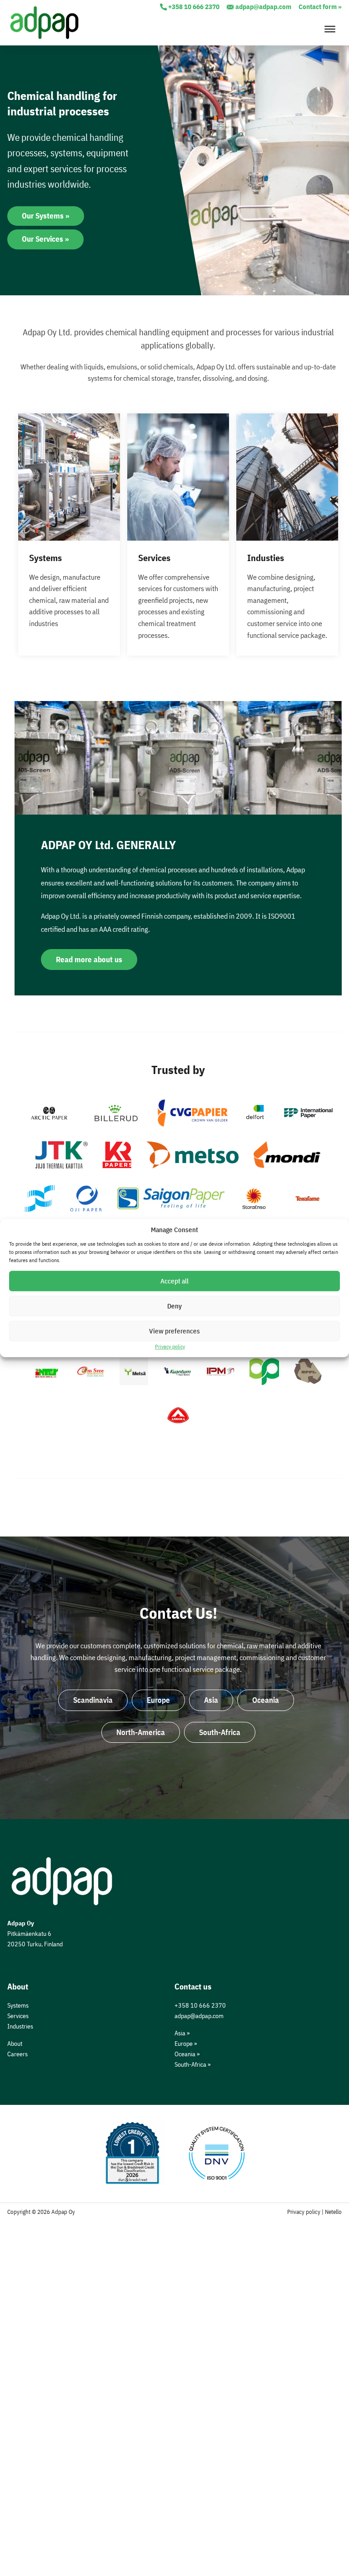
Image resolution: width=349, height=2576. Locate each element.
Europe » (186, 2043)
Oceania (266, 1700)
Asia (211, 1700)
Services (18, 2016)
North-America (141, 1732)
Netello (333, 2212)
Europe (158, 1700)
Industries (20, 2026)
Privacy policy (170, 1346)
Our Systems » (46, 216)
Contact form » (320, 7)
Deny (174, 1306)
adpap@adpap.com (263, 7)
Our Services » (45, 239)
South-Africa (220, 1732)
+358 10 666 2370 (194, 7)
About (15, 2043)
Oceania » (187, 2054)
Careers (17, 2054)
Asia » (182, 2033)
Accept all (174, 1281)
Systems (18, 2005)
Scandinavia (93, 1700)
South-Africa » (192, 2064)
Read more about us (89, 960)
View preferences (174, 1331)
